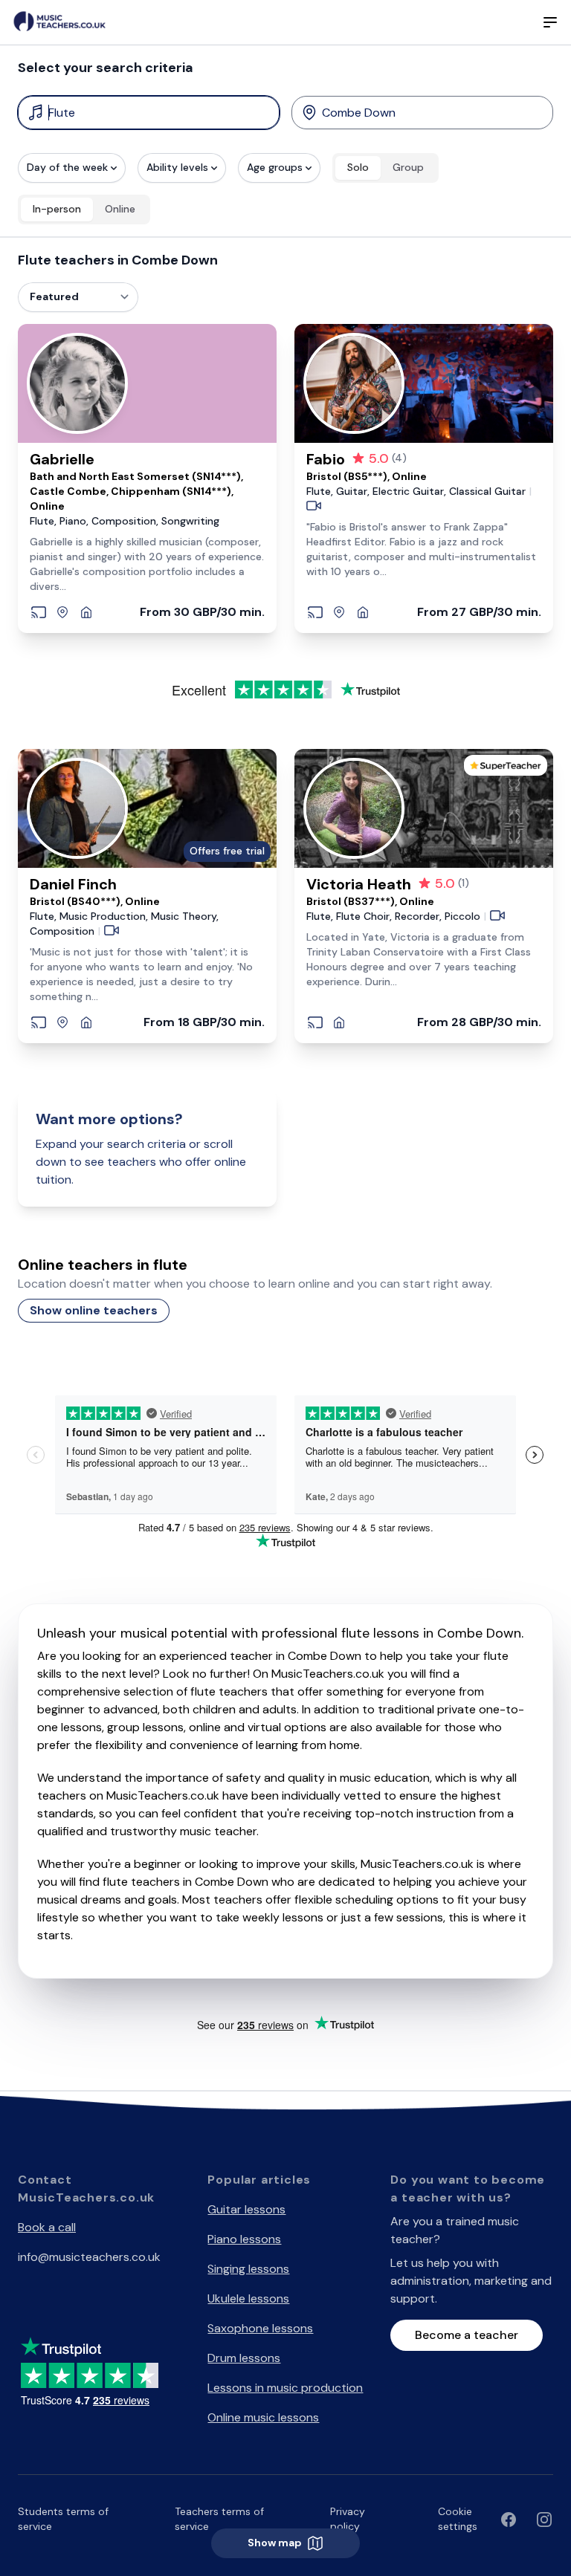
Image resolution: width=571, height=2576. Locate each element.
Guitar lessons (246, 2209)
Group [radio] (408, 167)
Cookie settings (458, 2519)
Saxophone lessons (260, 2328)
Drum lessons (244, 2358)
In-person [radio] (57, 209)
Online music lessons (263, 2417)
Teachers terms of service (219, 2519)
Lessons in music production (285, 2388)
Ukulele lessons (248, 2298)
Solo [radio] (358, 167)
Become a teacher (467, 2335)
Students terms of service (63, 2519)
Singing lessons (248, 2269)
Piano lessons (244, 2239)
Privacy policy (348, 2519)
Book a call (47, 2227)
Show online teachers (94, 1310)
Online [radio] (120, 209)
